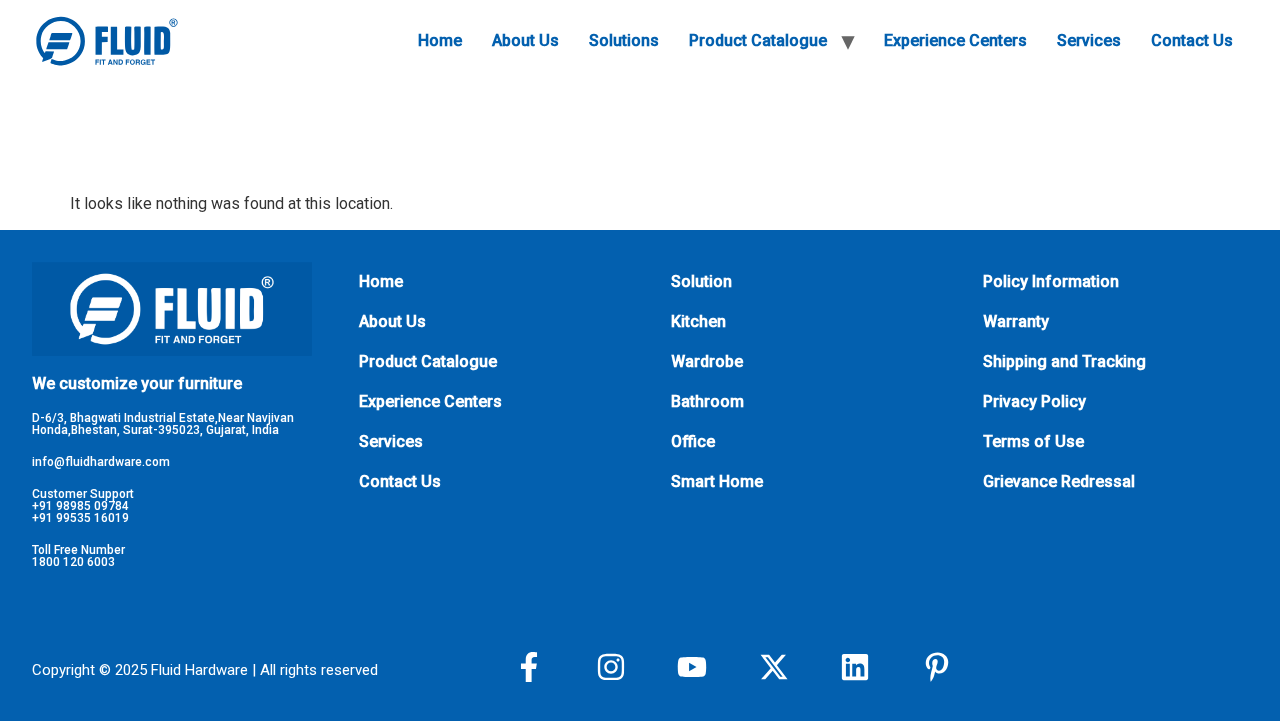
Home (440, 40)
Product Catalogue (758, 40)
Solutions (624, 40)
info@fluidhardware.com (101, 462)
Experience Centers (955, 40)
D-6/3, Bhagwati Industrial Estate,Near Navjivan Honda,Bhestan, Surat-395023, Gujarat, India (163, 424)
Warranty (1016, 321)
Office (693, 441)
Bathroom (707, 401)
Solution (701, 281)
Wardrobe (707, 361)
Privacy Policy (1034, 401)
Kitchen (698, 321)
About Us (525, 40)
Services (1089, 40)
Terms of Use (1033, 441)
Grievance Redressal (1059, 481)
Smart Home (717, 481)
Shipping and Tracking (1064, 361)
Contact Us (1192, 40)
